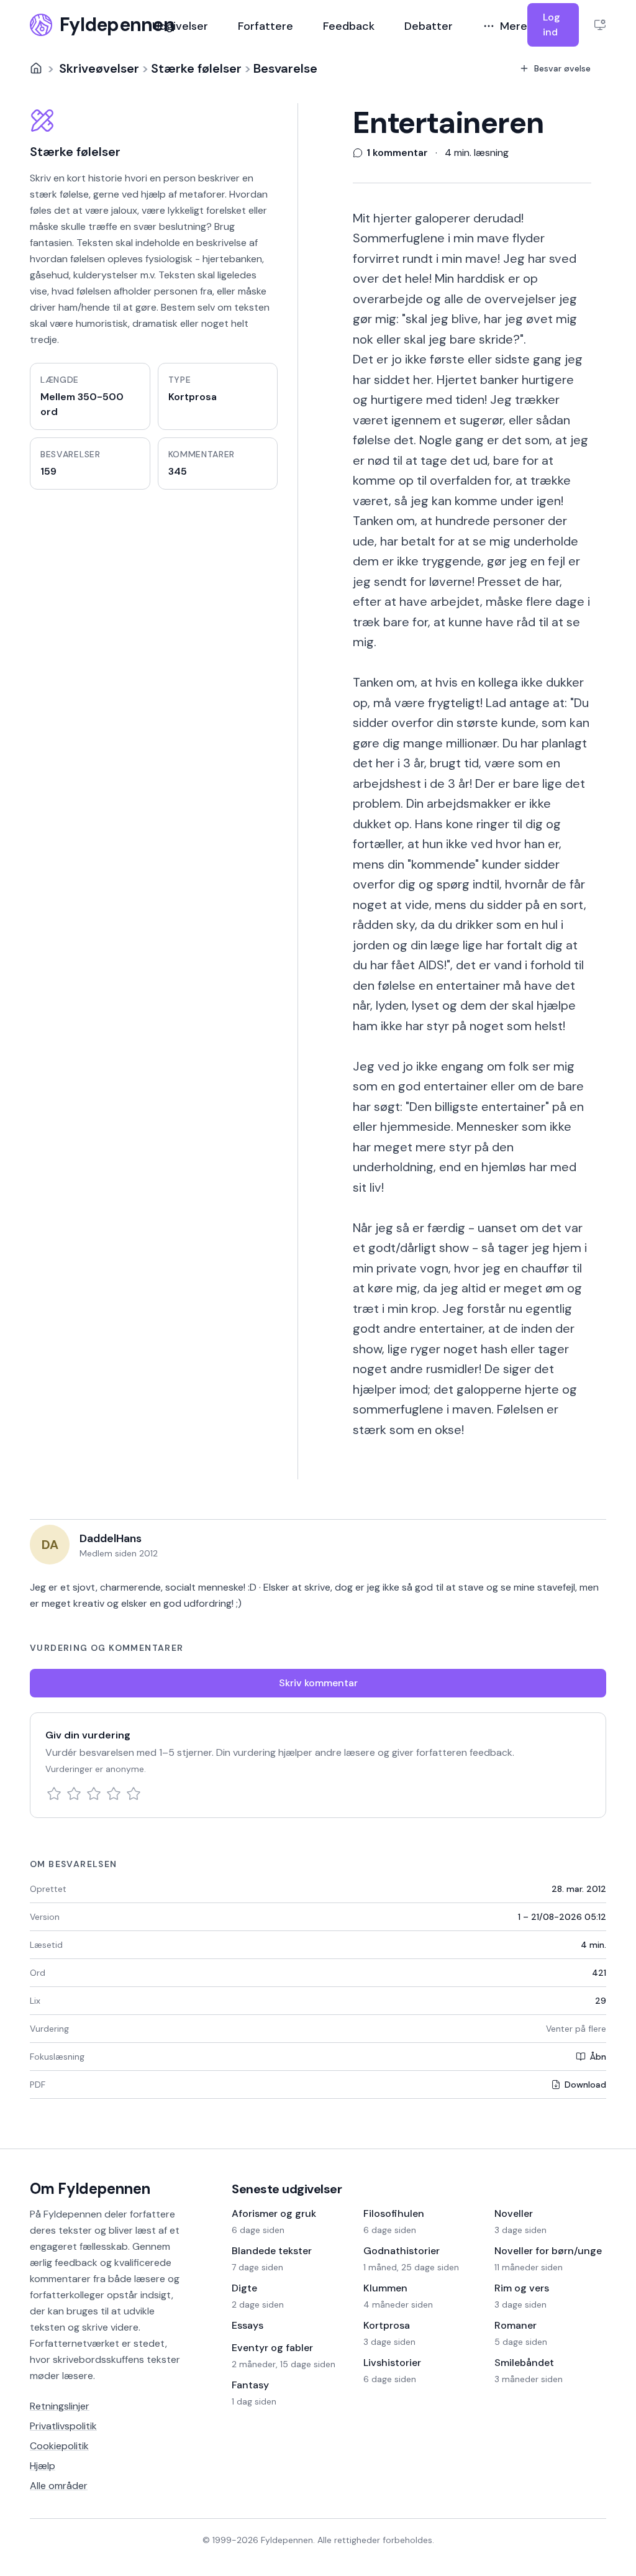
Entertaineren (448, 123)
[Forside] (36, 68)
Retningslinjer (60, 2406)
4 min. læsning (477, 153)
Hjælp (43, 2466)
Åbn (598, 2057)
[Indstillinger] (600, 25)
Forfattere (266, 26)
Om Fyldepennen (90, 2189)
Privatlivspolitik (63, 2426)
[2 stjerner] (74, 1794)
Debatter (429, 26)
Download (585, 2085)
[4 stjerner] (114, 1794)
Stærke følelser (196, 68)
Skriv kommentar (318, 1683)
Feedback (349, 26)
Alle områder (59, 2486)
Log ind (552, 25)
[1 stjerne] (54, 1794)
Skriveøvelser (99, 68)
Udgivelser (180, 26)
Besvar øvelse (562, 68)
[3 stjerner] (94, 1794)
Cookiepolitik (59, 2446)
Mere (514, 26)
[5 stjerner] (134, 1794)
